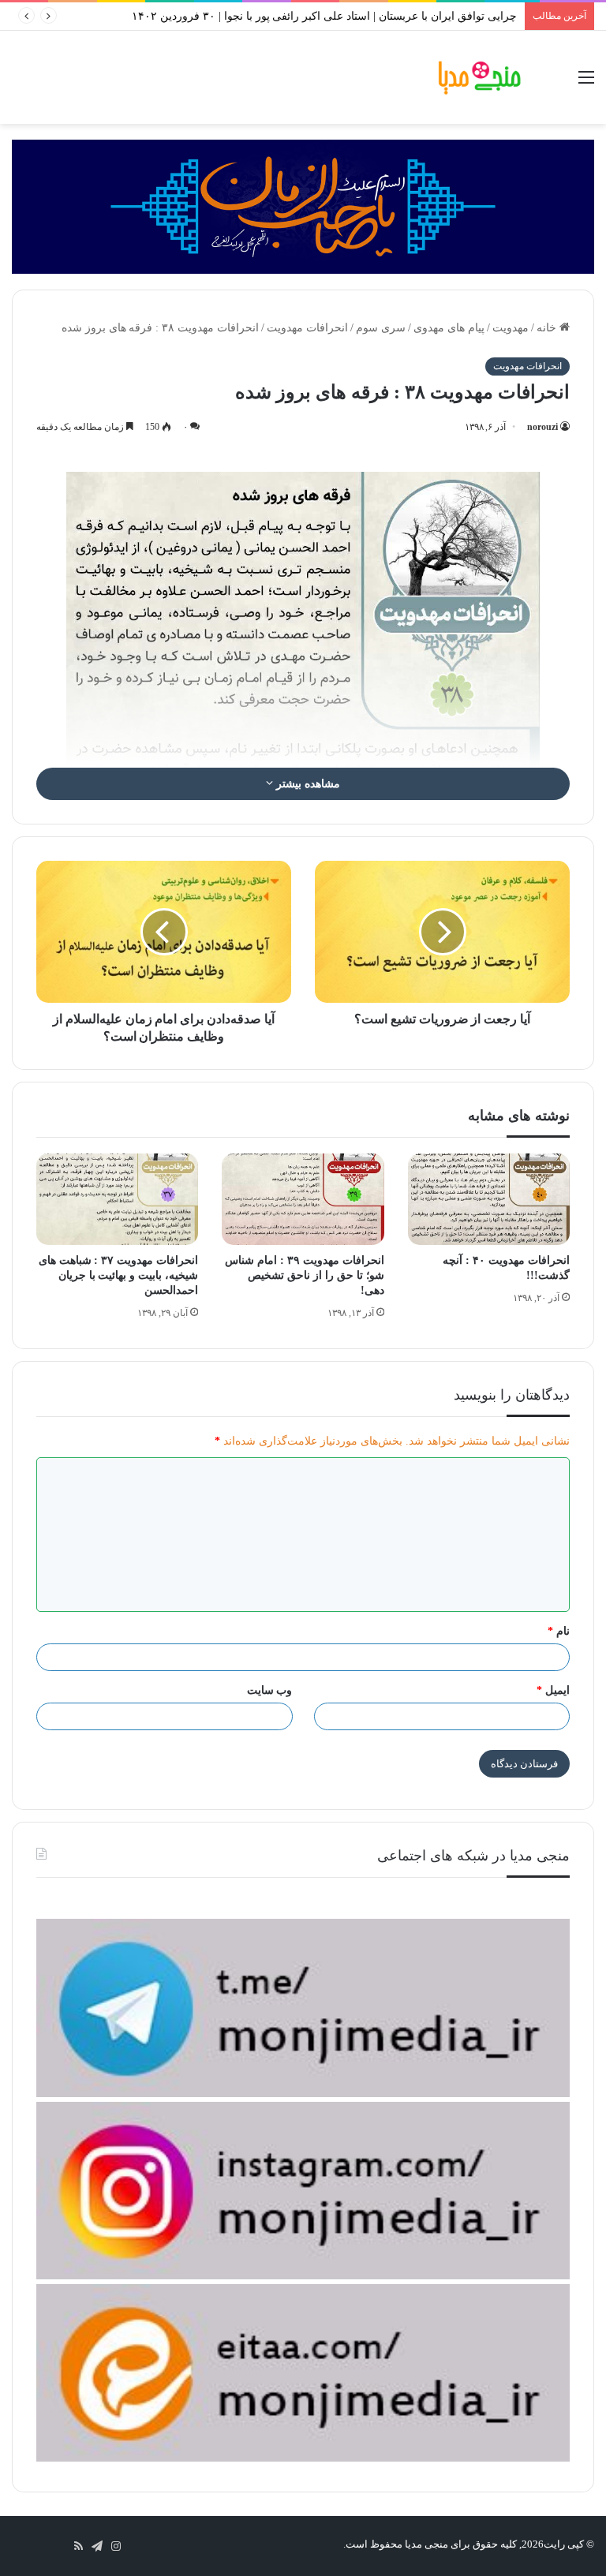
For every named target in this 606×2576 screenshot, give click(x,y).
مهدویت (511, 328)
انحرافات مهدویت (307, 328)
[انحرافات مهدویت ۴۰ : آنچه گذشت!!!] (489, 1199)
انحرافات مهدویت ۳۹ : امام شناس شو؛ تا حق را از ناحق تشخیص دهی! (305, 1275)
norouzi (542, 427)
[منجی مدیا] (480, 77)
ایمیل (553, 1690)
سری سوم (381, 328)
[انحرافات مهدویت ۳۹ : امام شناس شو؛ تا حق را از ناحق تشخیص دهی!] (303, 1199)
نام (559, 1631)
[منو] (586, 83)
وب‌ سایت (270, 1690)
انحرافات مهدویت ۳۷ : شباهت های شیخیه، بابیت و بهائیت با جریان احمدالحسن (119, 1275)
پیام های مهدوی (449, 328)
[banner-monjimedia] (303, 206)
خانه (548, 328)
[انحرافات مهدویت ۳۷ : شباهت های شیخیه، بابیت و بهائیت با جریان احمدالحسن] (117, 1199)
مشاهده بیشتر (307, 784)
